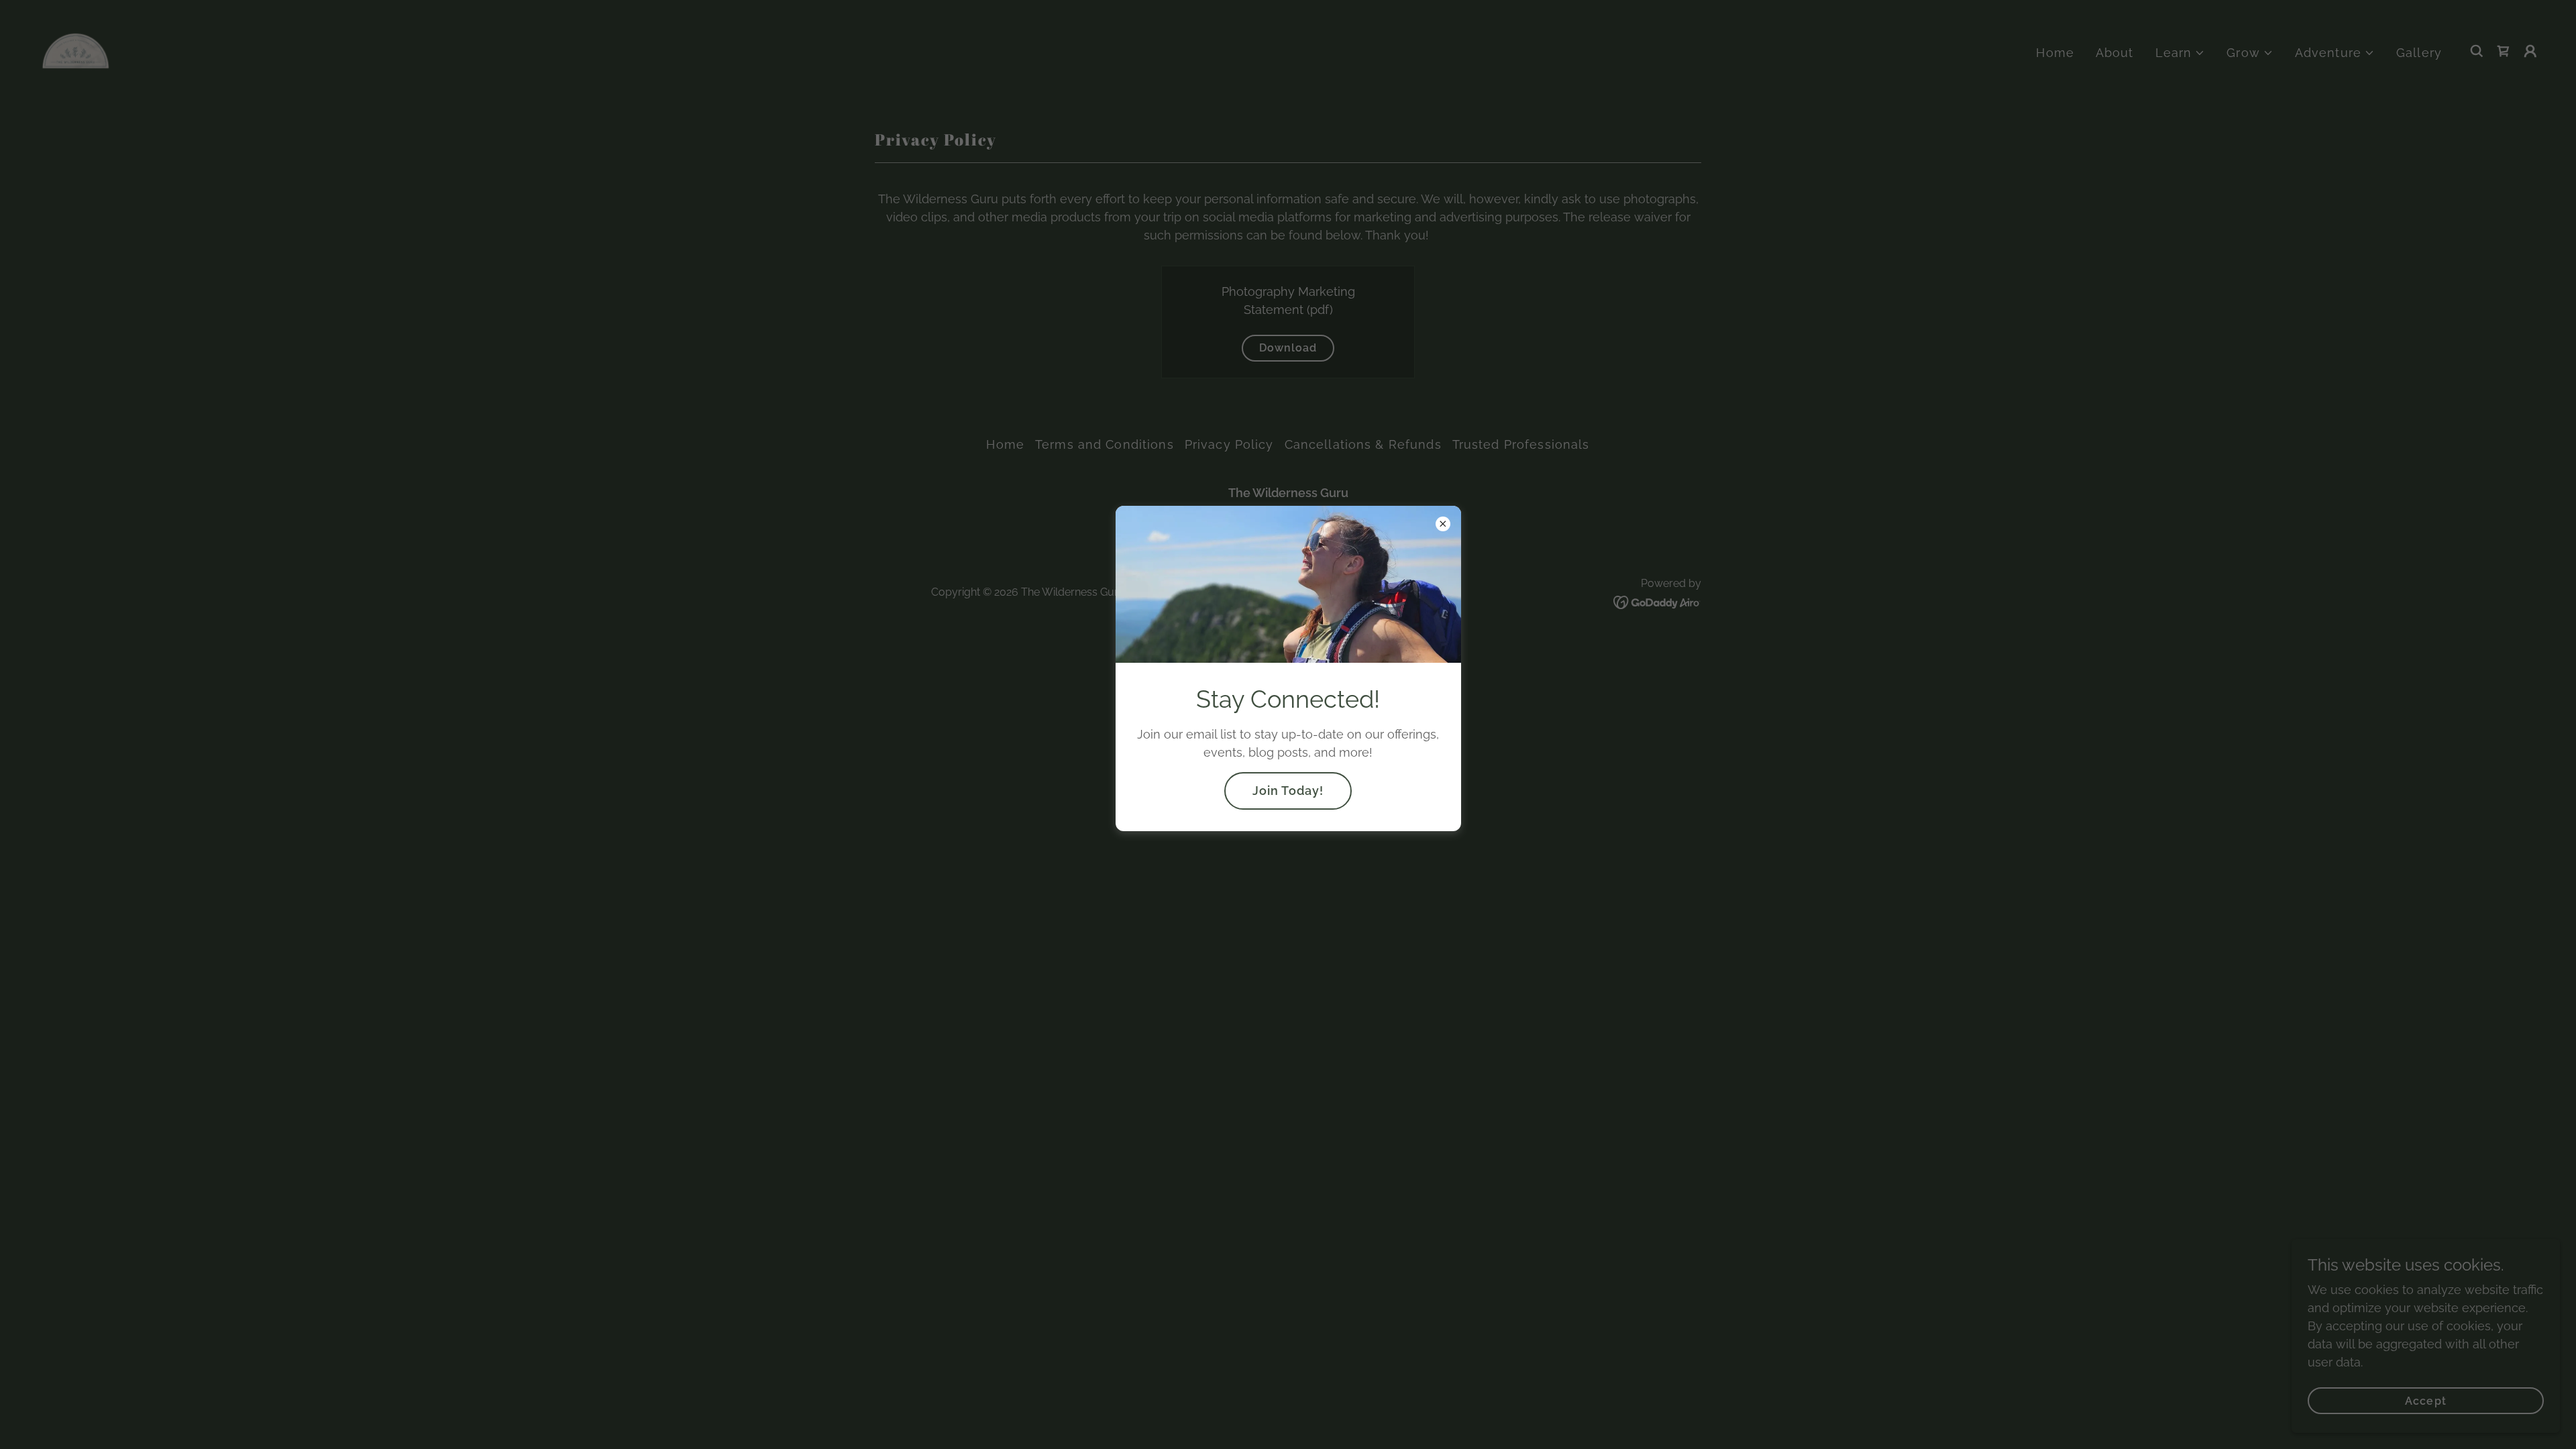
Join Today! (1288, 791)
